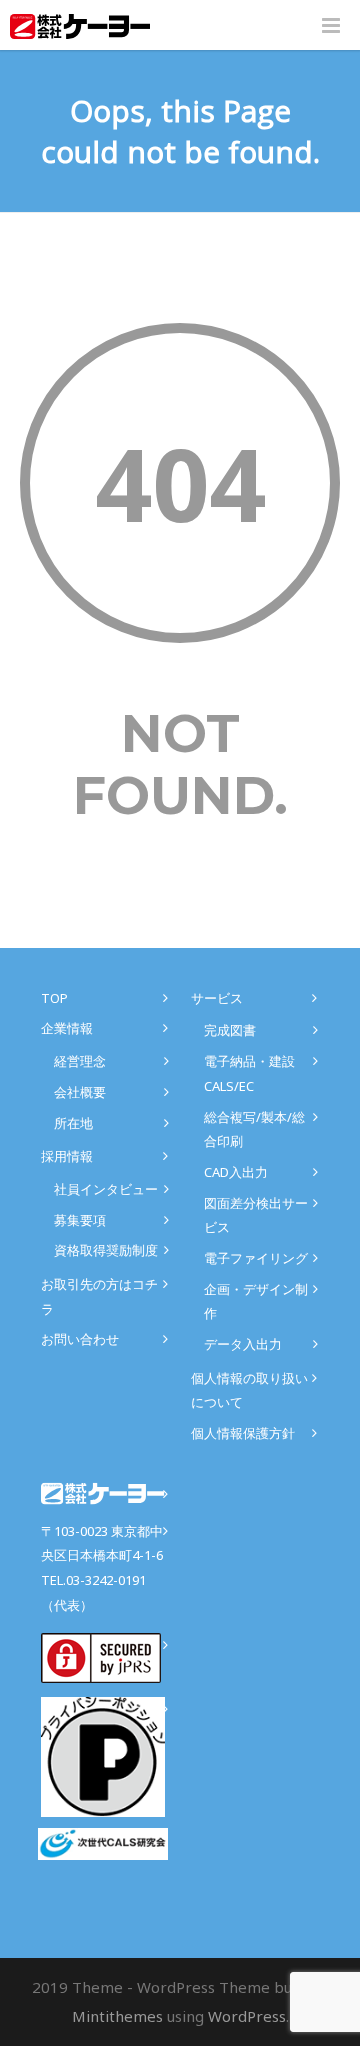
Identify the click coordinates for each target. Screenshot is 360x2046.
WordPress (247, 2016)
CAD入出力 (236, 1172)
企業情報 (67, 1028)
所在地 (73, 1123)
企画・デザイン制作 (256, 1301)
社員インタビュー (106, 1189)
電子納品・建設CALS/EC (249, 1073)
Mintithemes (117, 2016)
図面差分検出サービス (256, 1215)
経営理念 (80, 1061)
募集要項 (80, 1220)
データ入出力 (243, 1344)
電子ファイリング (256, 1258)
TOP (54, 998)
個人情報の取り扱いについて (249, 1390)
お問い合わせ (80, 1339)
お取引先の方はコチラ (99, 1296)
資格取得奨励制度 (106, 1250)
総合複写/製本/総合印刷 (254, 1129)
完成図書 (230, 1030)
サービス (217, 998)
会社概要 (80, 1092)
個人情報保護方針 (243, 1433)
